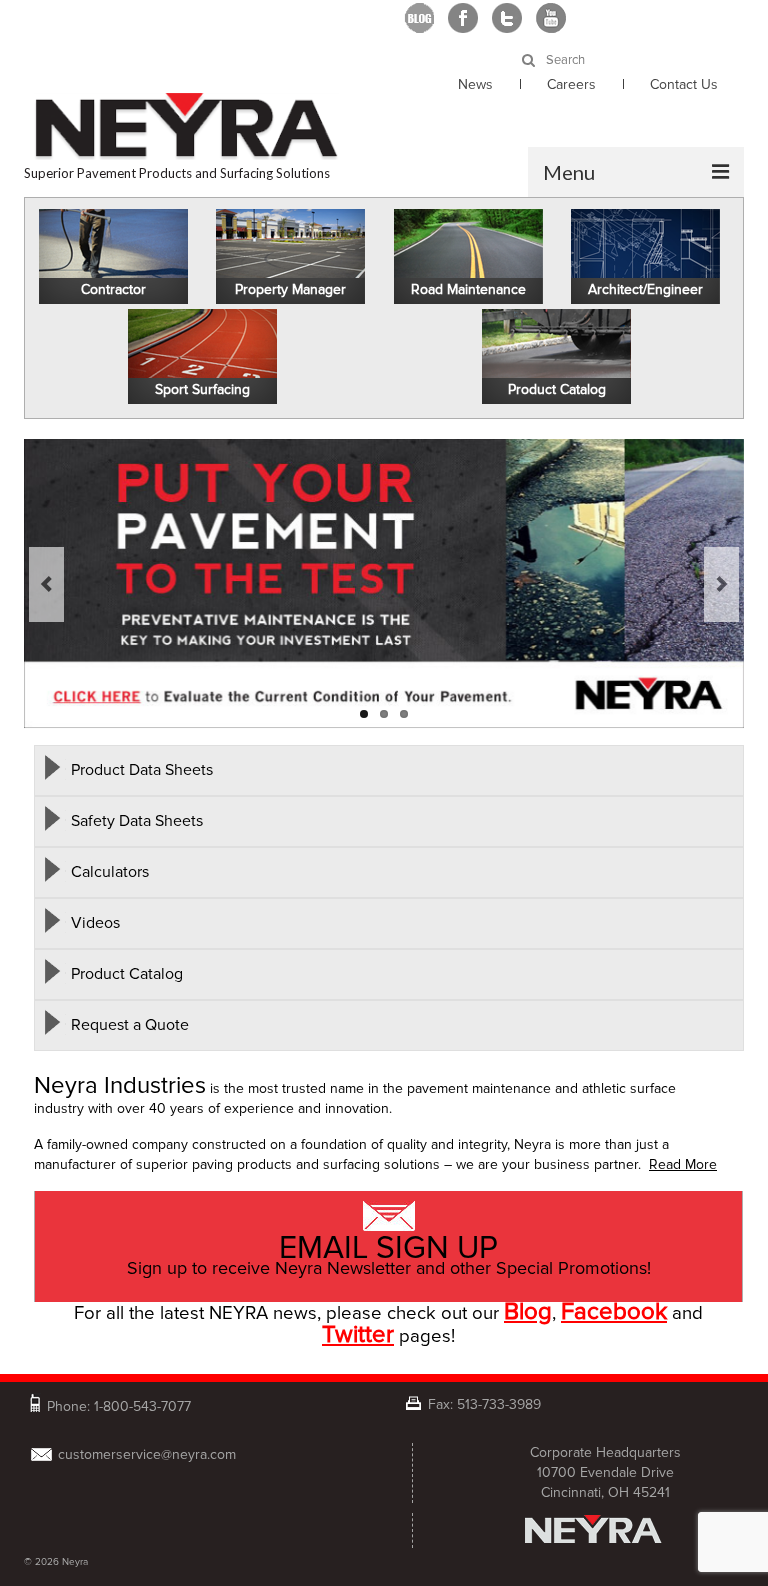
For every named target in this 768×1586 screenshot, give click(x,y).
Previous (46, 584)
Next (721, 584)
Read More (683, 1164)
